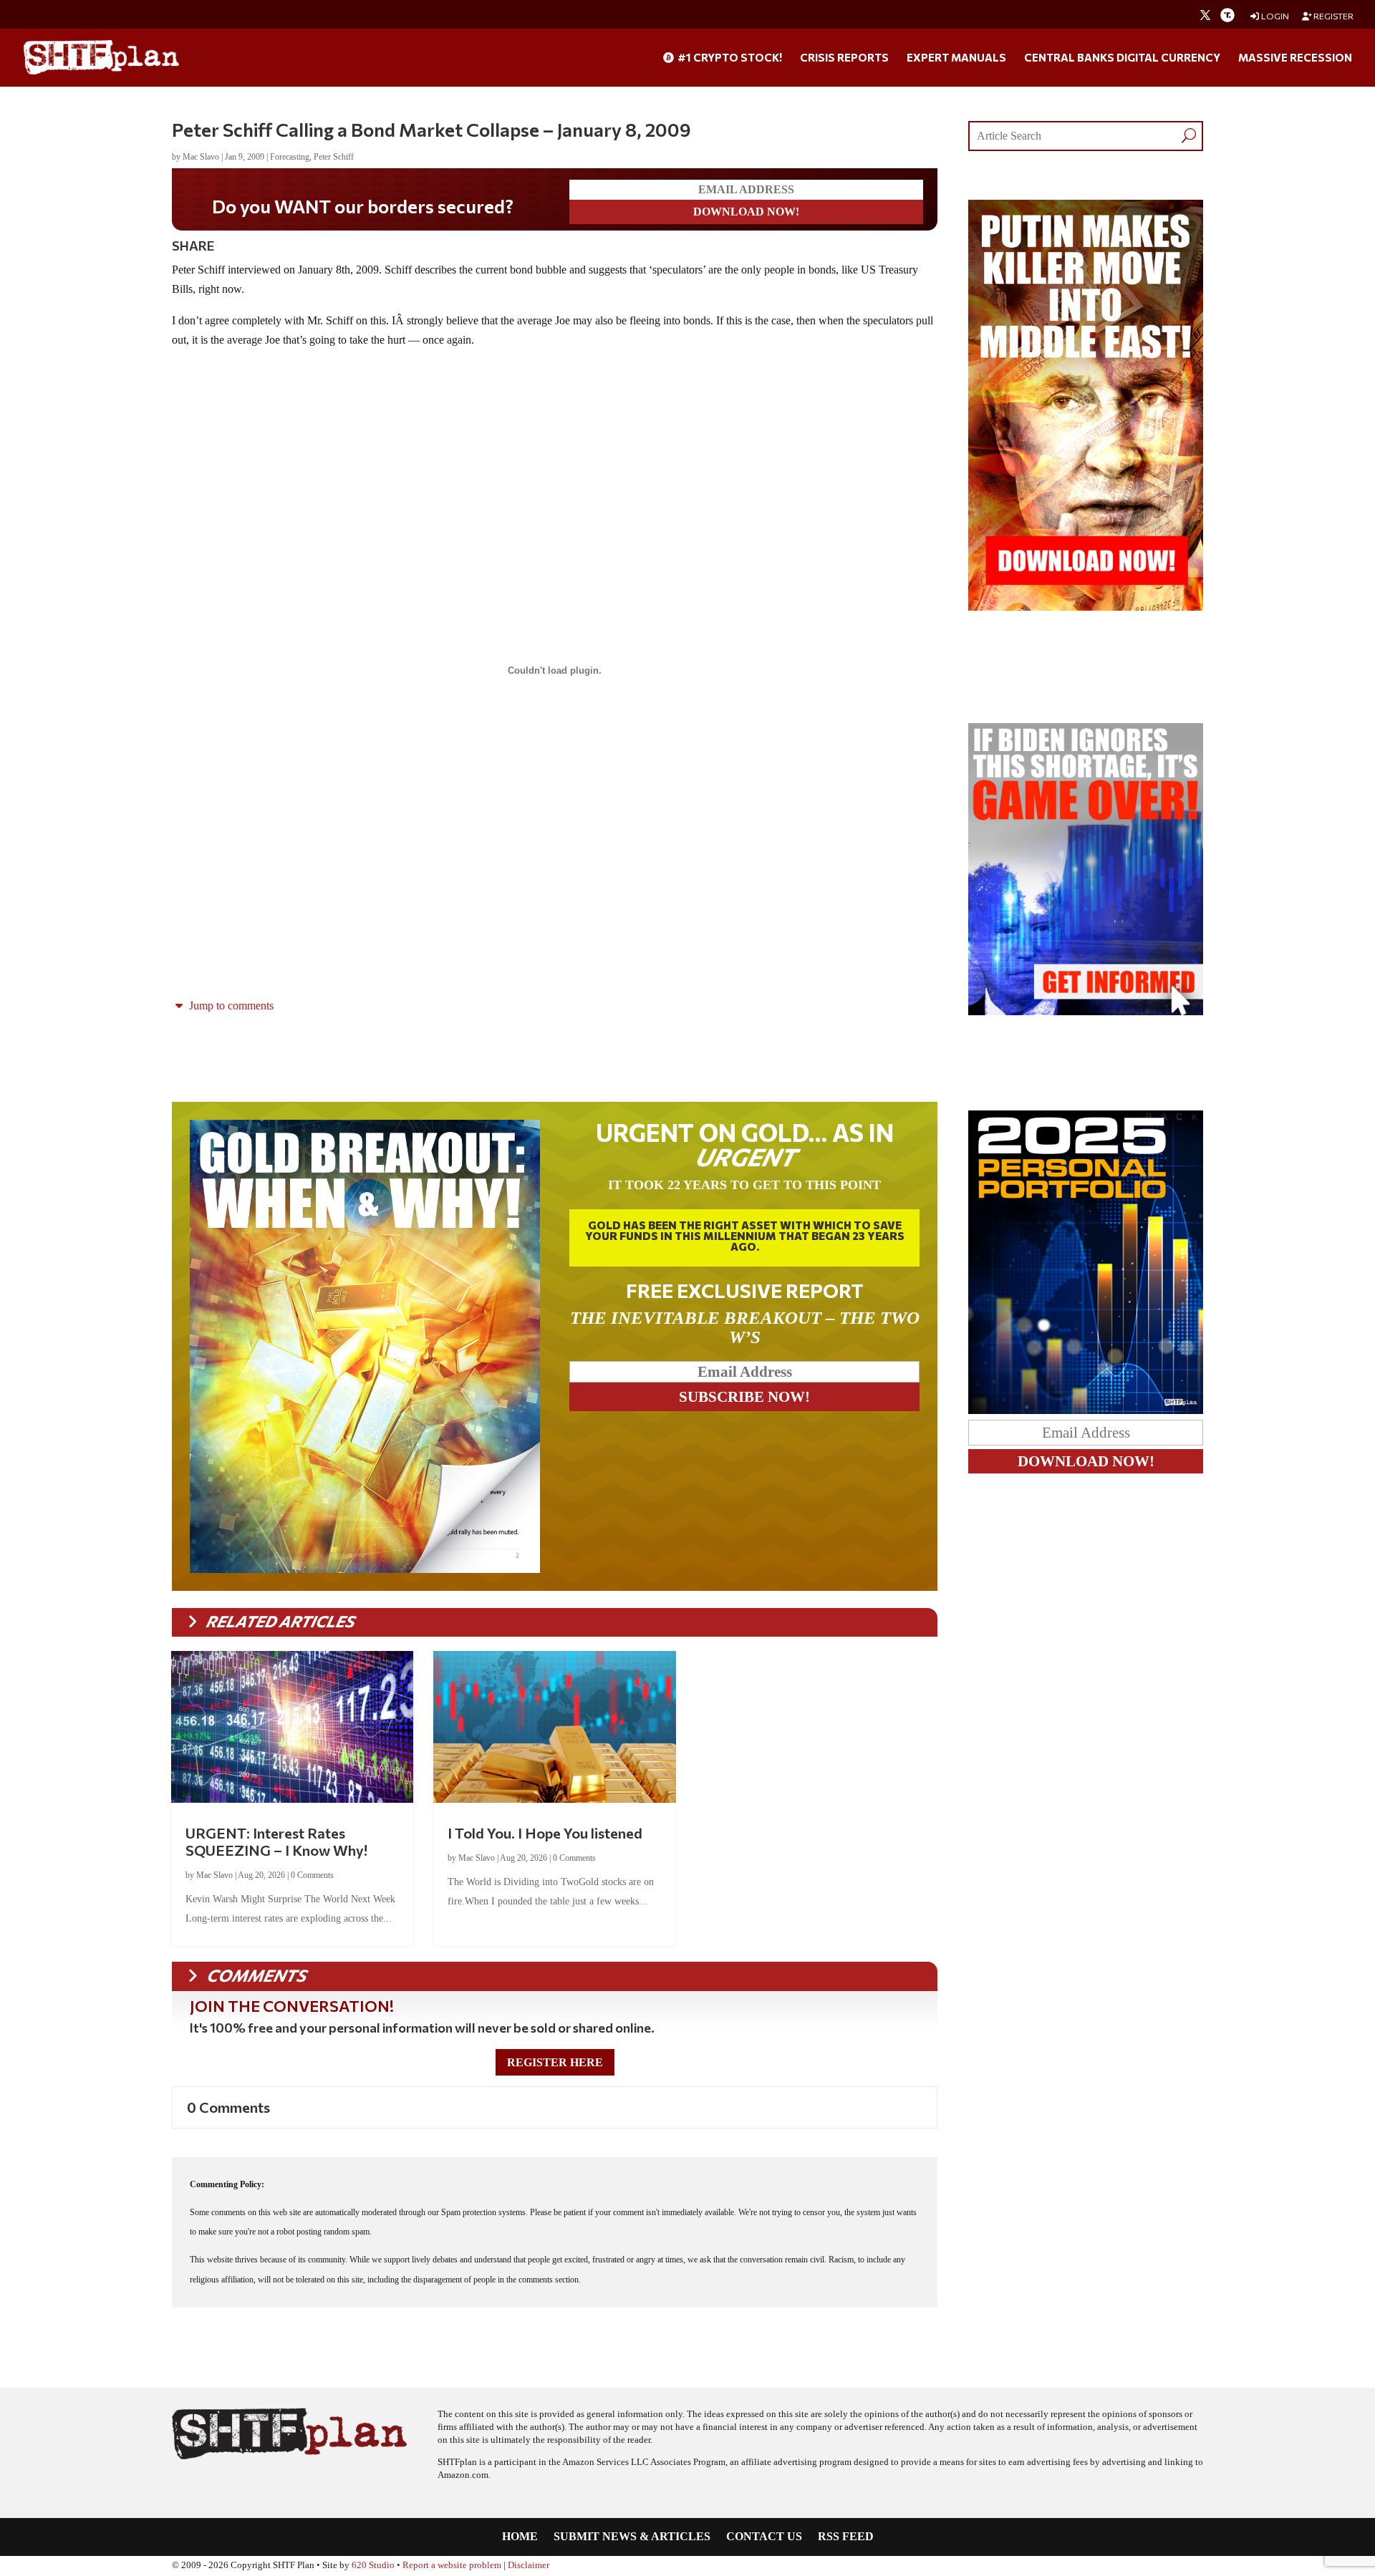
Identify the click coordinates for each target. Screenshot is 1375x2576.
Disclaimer (529, 2565)
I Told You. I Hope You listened (545, 1833)
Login (1274, 16)
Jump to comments (230, 1006)
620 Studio (373, 2565)
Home (520, 2537)
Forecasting (290, 157)
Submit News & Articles (632, 2537)
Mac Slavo (201, 157)
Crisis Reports (844, 58)
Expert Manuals (956, 58)
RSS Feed (846, 2537)
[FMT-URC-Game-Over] (1086, 1011)
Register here (555, 2062)
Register (1333, 16)
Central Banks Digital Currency (1122, 58)
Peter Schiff (334, 157)
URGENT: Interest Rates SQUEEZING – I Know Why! (276, 1841)
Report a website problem (452, 2565)
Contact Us (764, 2537)
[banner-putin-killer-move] (1086, 607)
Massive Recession (1295, 58)
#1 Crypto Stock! (729, 58)
